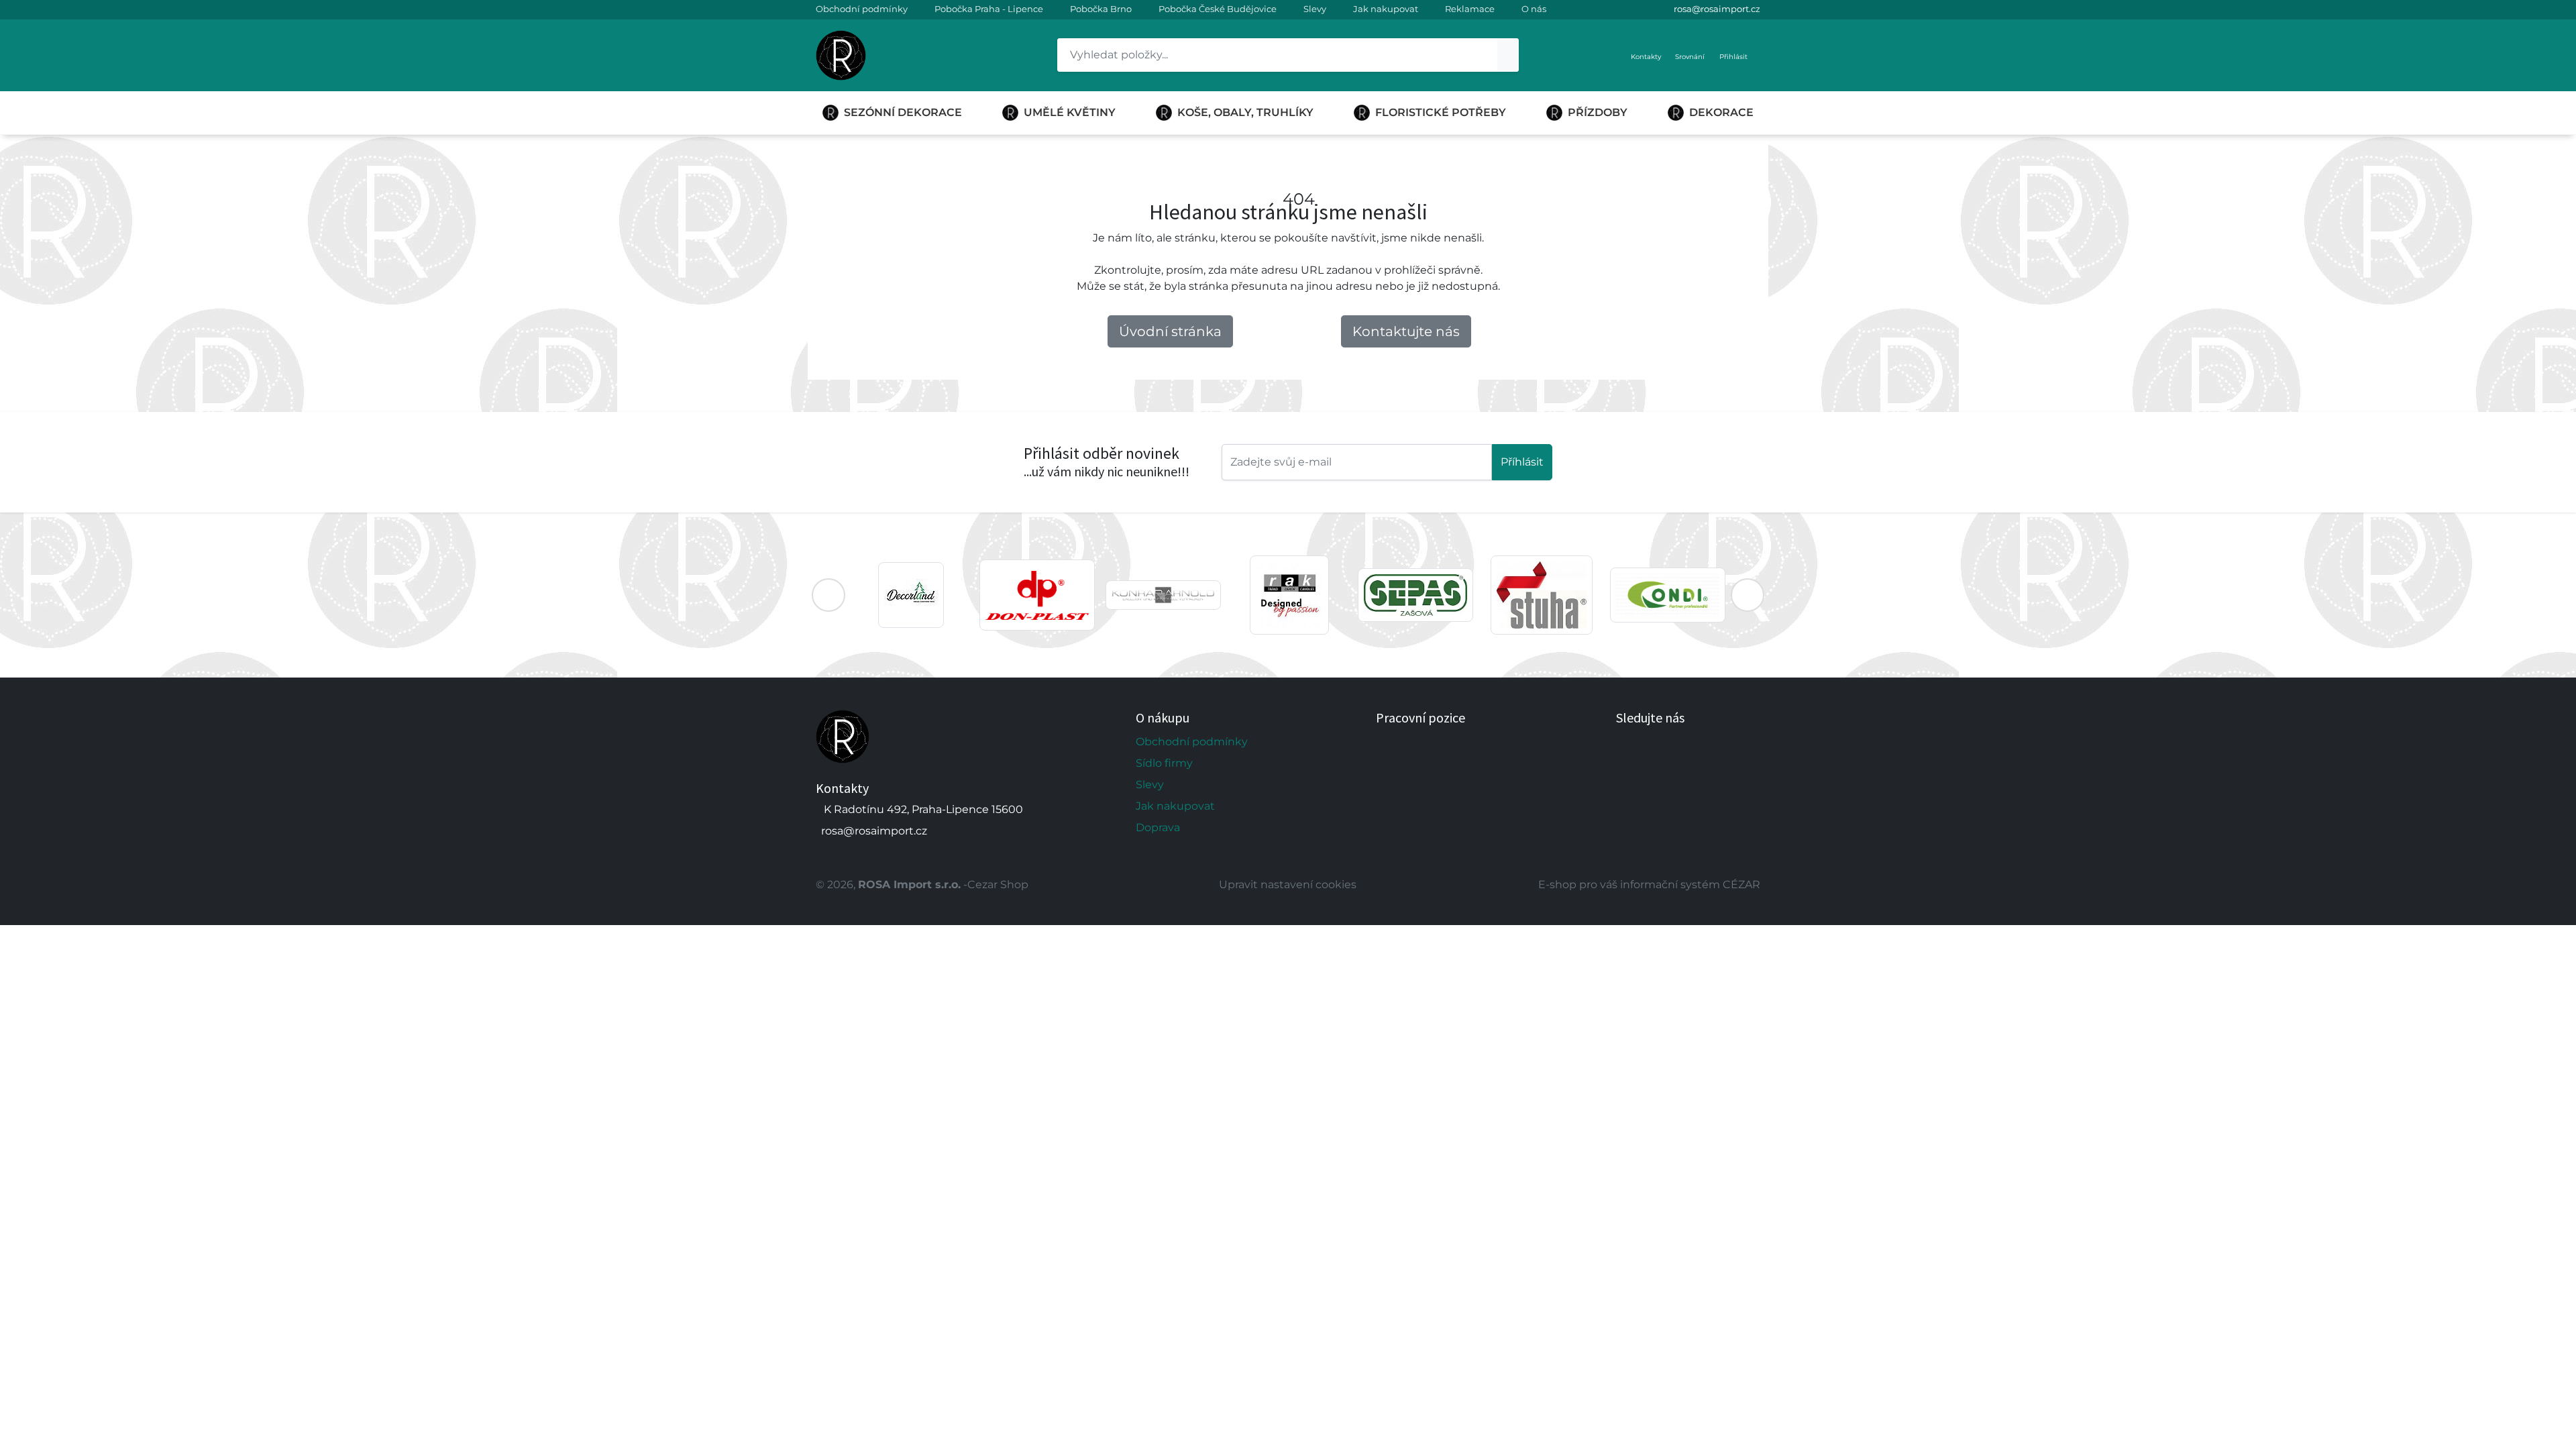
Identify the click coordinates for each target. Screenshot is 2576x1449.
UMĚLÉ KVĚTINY (1070, 112)
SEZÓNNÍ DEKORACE (903, 112)
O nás (1534, 9)
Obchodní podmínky (862, 9)
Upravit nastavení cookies (1288, 884)
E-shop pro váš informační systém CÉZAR (1649, 884)
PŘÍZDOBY (1598, 112)
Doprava (1158, 827)
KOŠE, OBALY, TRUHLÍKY (1245, 112)
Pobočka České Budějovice (1218, 9)
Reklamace (1470, 9)
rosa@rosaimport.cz (1717, 9)
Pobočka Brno (1101, 9)
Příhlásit (1522, 462)
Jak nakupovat (1386, 9)
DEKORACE (1721, 112)
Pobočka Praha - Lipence (989, 9)
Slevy (1315, 9)
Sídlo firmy (1164, 763)
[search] (1508, 55)
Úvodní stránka (1170, 331)
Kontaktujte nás (1406, 331)
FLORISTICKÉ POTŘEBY (1441, 112)
